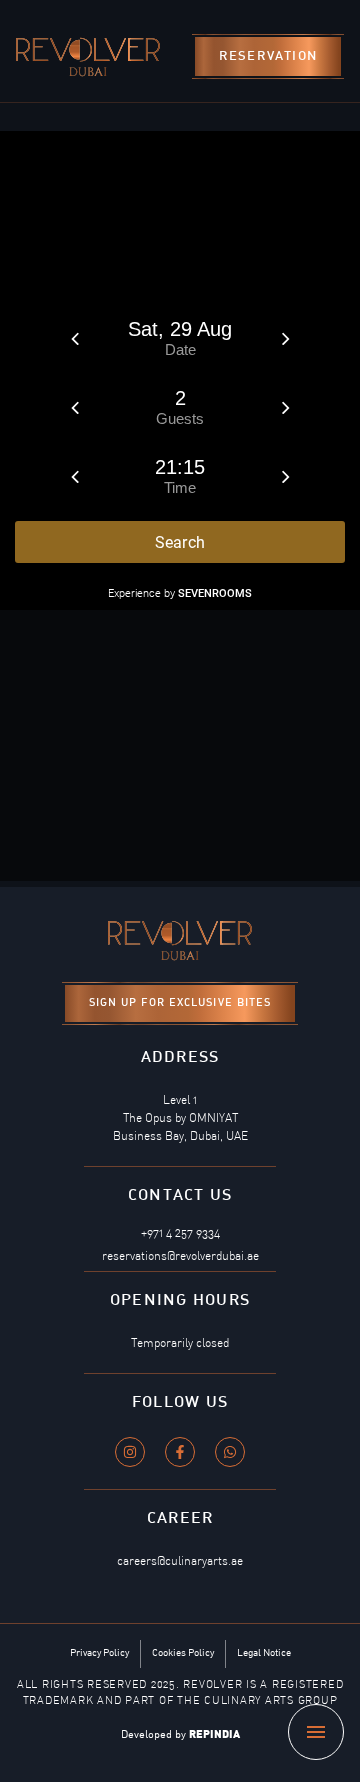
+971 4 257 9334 (180, 1234)
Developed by (180, 1735)
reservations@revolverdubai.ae (180, 1257)
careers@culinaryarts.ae (180, 1562)
